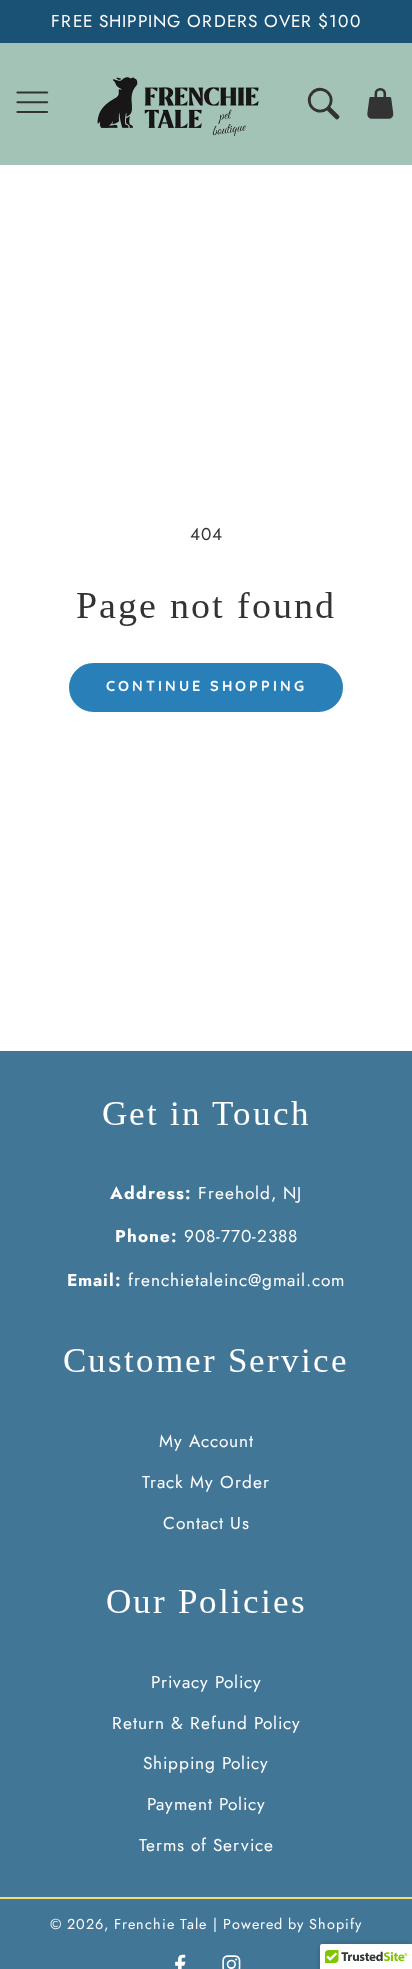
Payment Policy (206, 1804)
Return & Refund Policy (206, 1723)
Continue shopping (206, 686)
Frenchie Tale (160, 1924)
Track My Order (206, 1482)
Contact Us (206, 1523)
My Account (206, 1441)
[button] (32, 103)
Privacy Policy (206, 1682)
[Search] (323, 103)
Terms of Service (206, 1845)
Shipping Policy (206, 1763)
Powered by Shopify (292, 1924)
